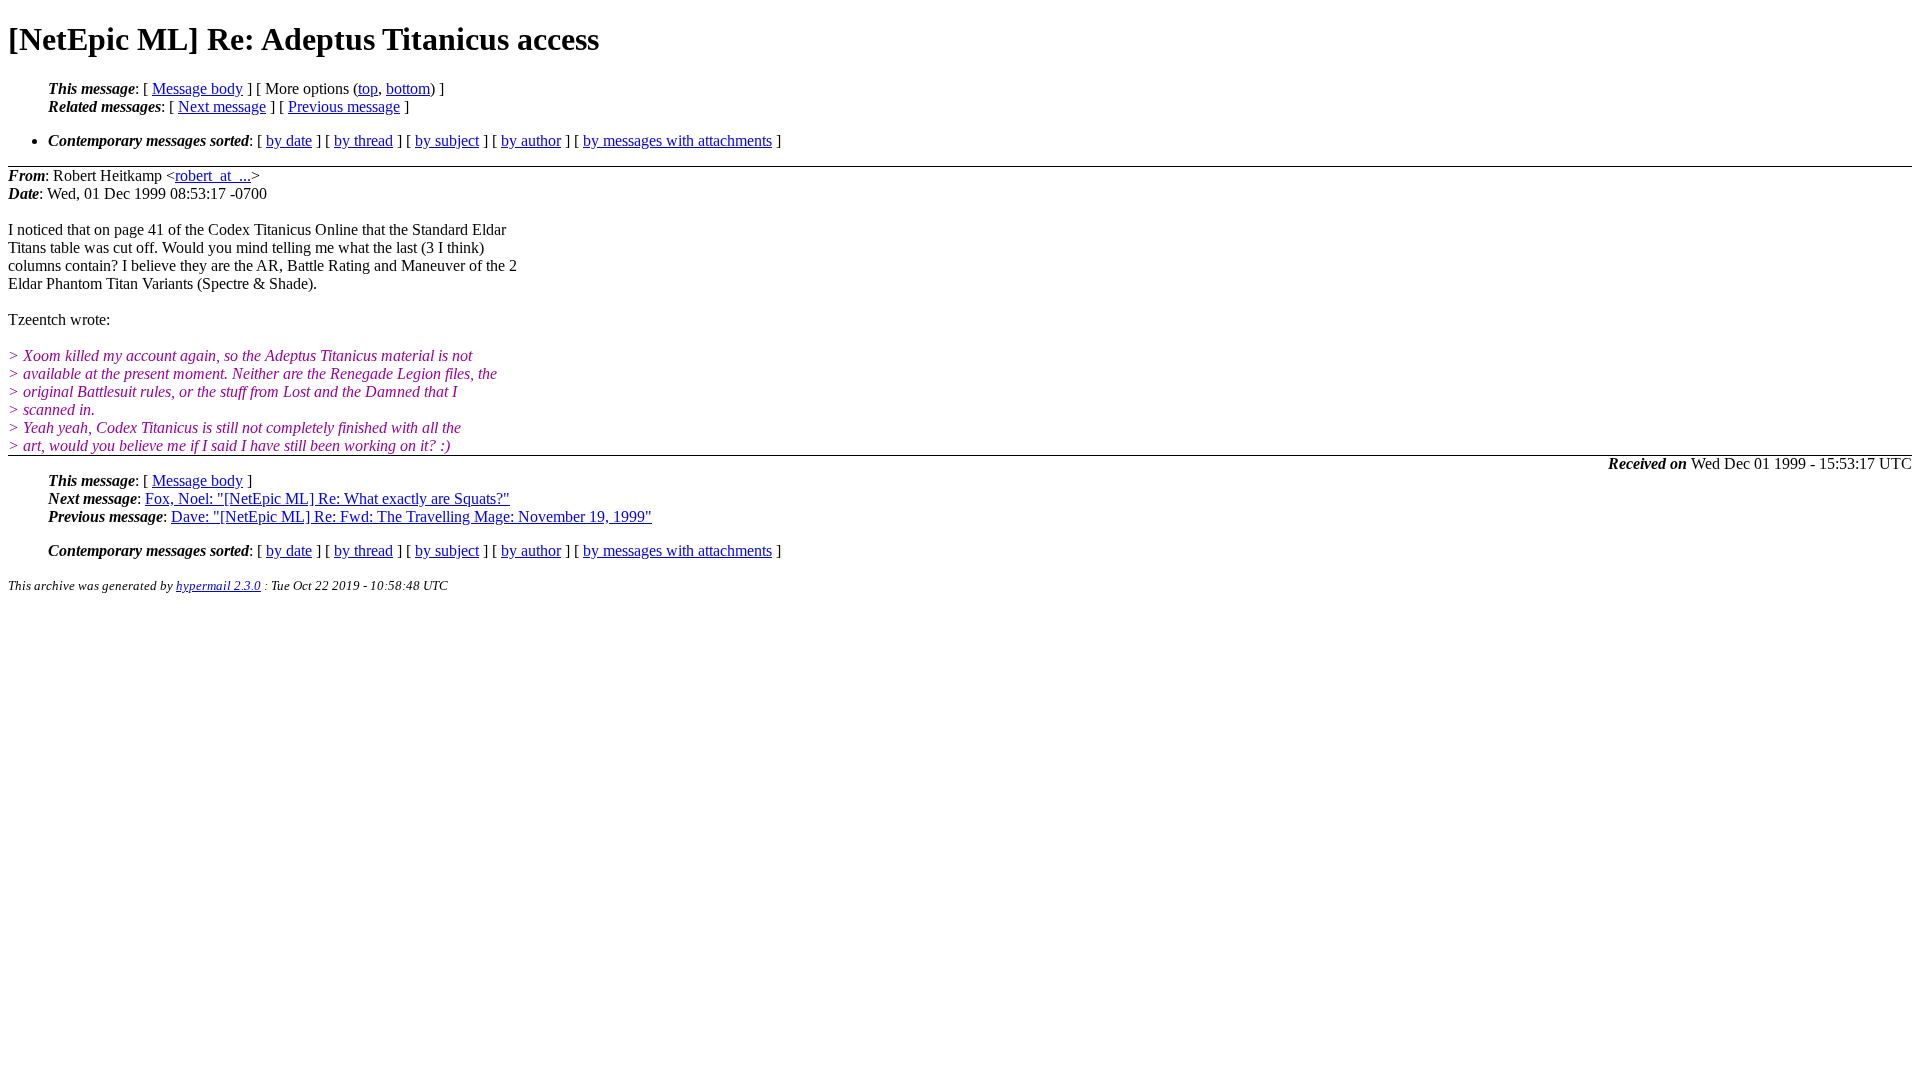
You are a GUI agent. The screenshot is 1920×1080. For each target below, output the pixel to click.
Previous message (344, 106)
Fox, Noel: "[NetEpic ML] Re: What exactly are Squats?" (327, 498)
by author (531, 140)
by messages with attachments (677, 140)
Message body (197, 88)
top (368, 88)
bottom (408, 88)
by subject (447, 140)
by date (289, 140)
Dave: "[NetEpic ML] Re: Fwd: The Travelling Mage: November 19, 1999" (411, 516)
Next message (222, 106)
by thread (363, 140)
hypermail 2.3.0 (218, 585)
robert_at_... (213, 175)
